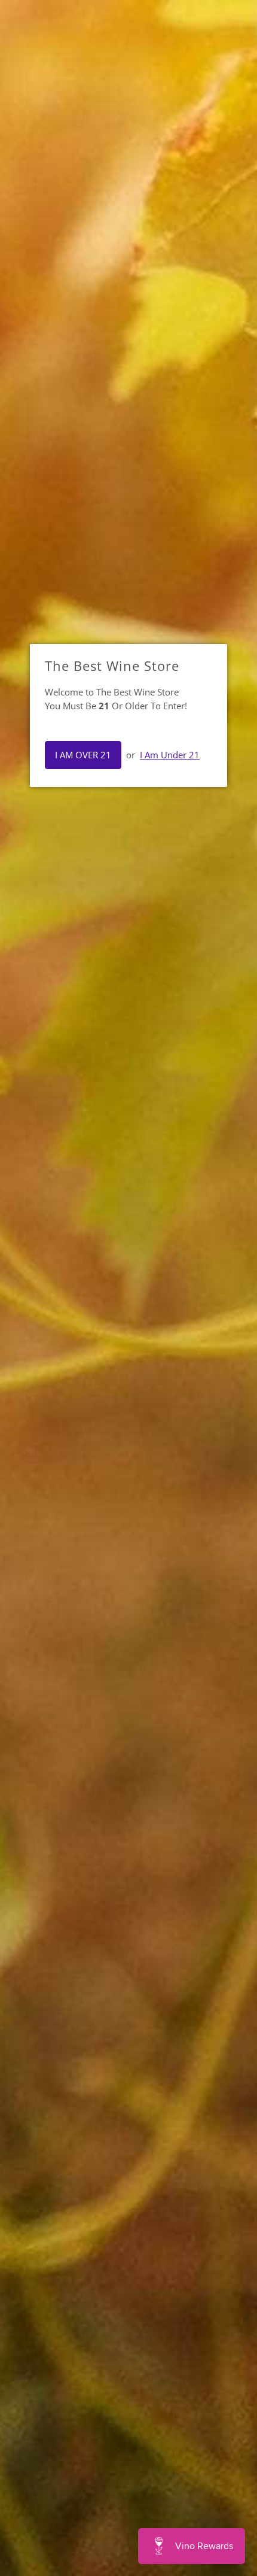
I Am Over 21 (83, 755)
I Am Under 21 (170, 755)
